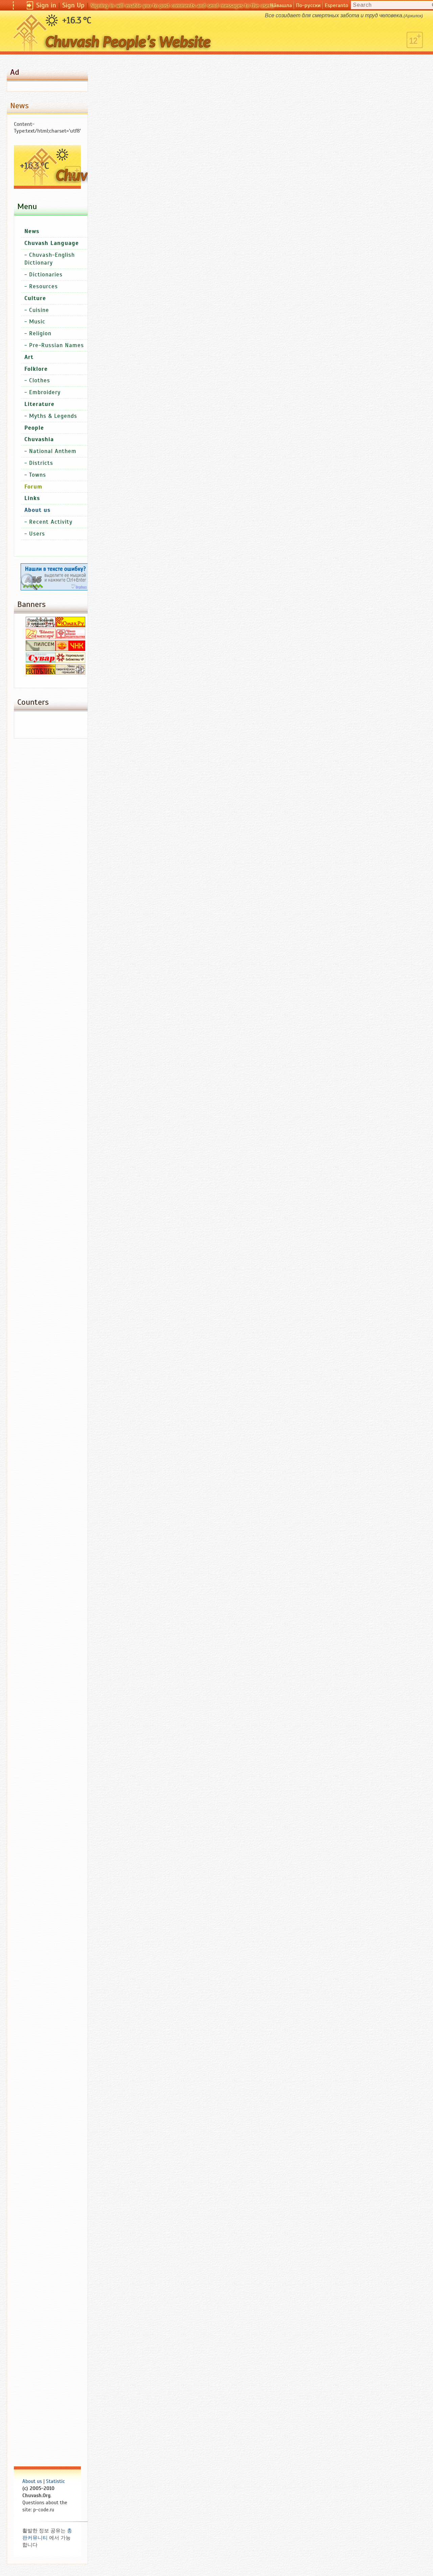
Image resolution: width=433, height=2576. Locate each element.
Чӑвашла (281, 5)
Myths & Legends (53, 416)
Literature (39, 404)
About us (32, 2481)
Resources (43, 286)
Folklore (36, 369)
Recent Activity (51, 522)
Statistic (55, 2481)
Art (29, 357)
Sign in (46, 5)
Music (37, 322)
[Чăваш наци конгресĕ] (70, 649)
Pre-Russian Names (56, 345)
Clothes (40, 380)
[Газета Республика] (41, 673)
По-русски (308, 5)
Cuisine (39, 310)
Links (32, 498)
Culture (35, 298)
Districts (41, 463)
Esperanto (336, 5)
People (34, 428)
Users (37, 534)
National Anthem (53, 451)
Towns (38, 475)
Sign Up (73, 5)
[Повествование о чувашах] (41, 626)
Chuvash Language (52, 243)
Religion (40, 333)
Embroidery (45, 392)
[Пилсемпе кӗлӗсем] (41, 649)
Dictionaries (46, 275)
